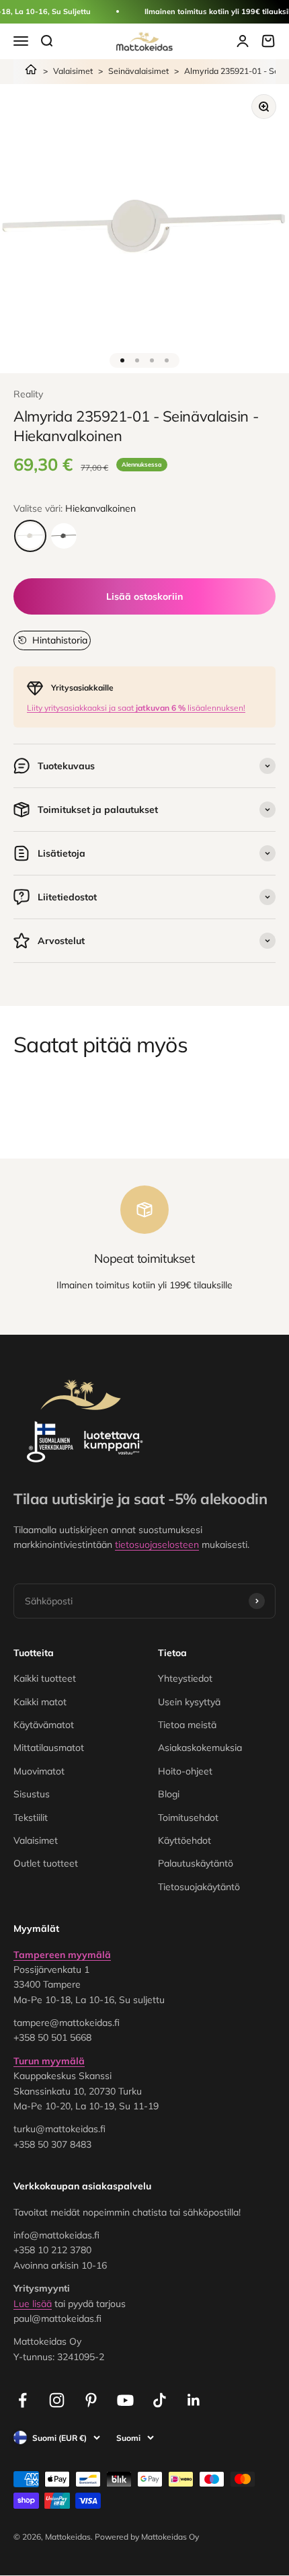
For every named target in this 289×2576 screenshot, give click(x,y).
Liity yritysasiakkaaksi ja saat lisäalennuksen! (136, 708)
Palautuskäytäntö (196, 1863)
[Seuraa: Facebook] (23, 2400)
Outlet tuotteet (46, 1863)
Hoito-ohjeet (185, 1771)
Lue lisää (33, 2304)
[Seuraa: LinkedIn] (194, 2400)
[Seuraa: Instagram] (57, 2400)
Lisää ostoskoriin (144, 596)
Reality (28, 394)
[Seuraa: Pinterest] (91, 2400)
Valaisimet (73, 71)
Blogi (169, 1794)
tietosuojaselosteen (157, 1545)
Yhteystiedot (185, 1678)
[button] (52, 640)
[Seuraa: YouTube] (125, 2400)
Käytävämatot (44, 1725)
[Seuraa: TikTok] (160, 2400)
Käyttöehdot (184, 1840)
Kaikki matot (40, 1702)
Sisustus (32, 1794)
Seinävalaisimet (138, 71)
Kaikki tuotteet (45, 1678)
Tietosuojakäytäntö (199, 1887)
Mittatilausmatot (49, 1748)
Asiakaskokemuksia (200, 1748)
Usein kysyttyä (189, 1702)
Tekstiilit (31, 1818)
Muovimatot (39, 1771)
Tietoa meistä (187, 1725)
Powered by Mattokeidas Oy (147, 2537)
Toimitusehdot (188, 1818)
